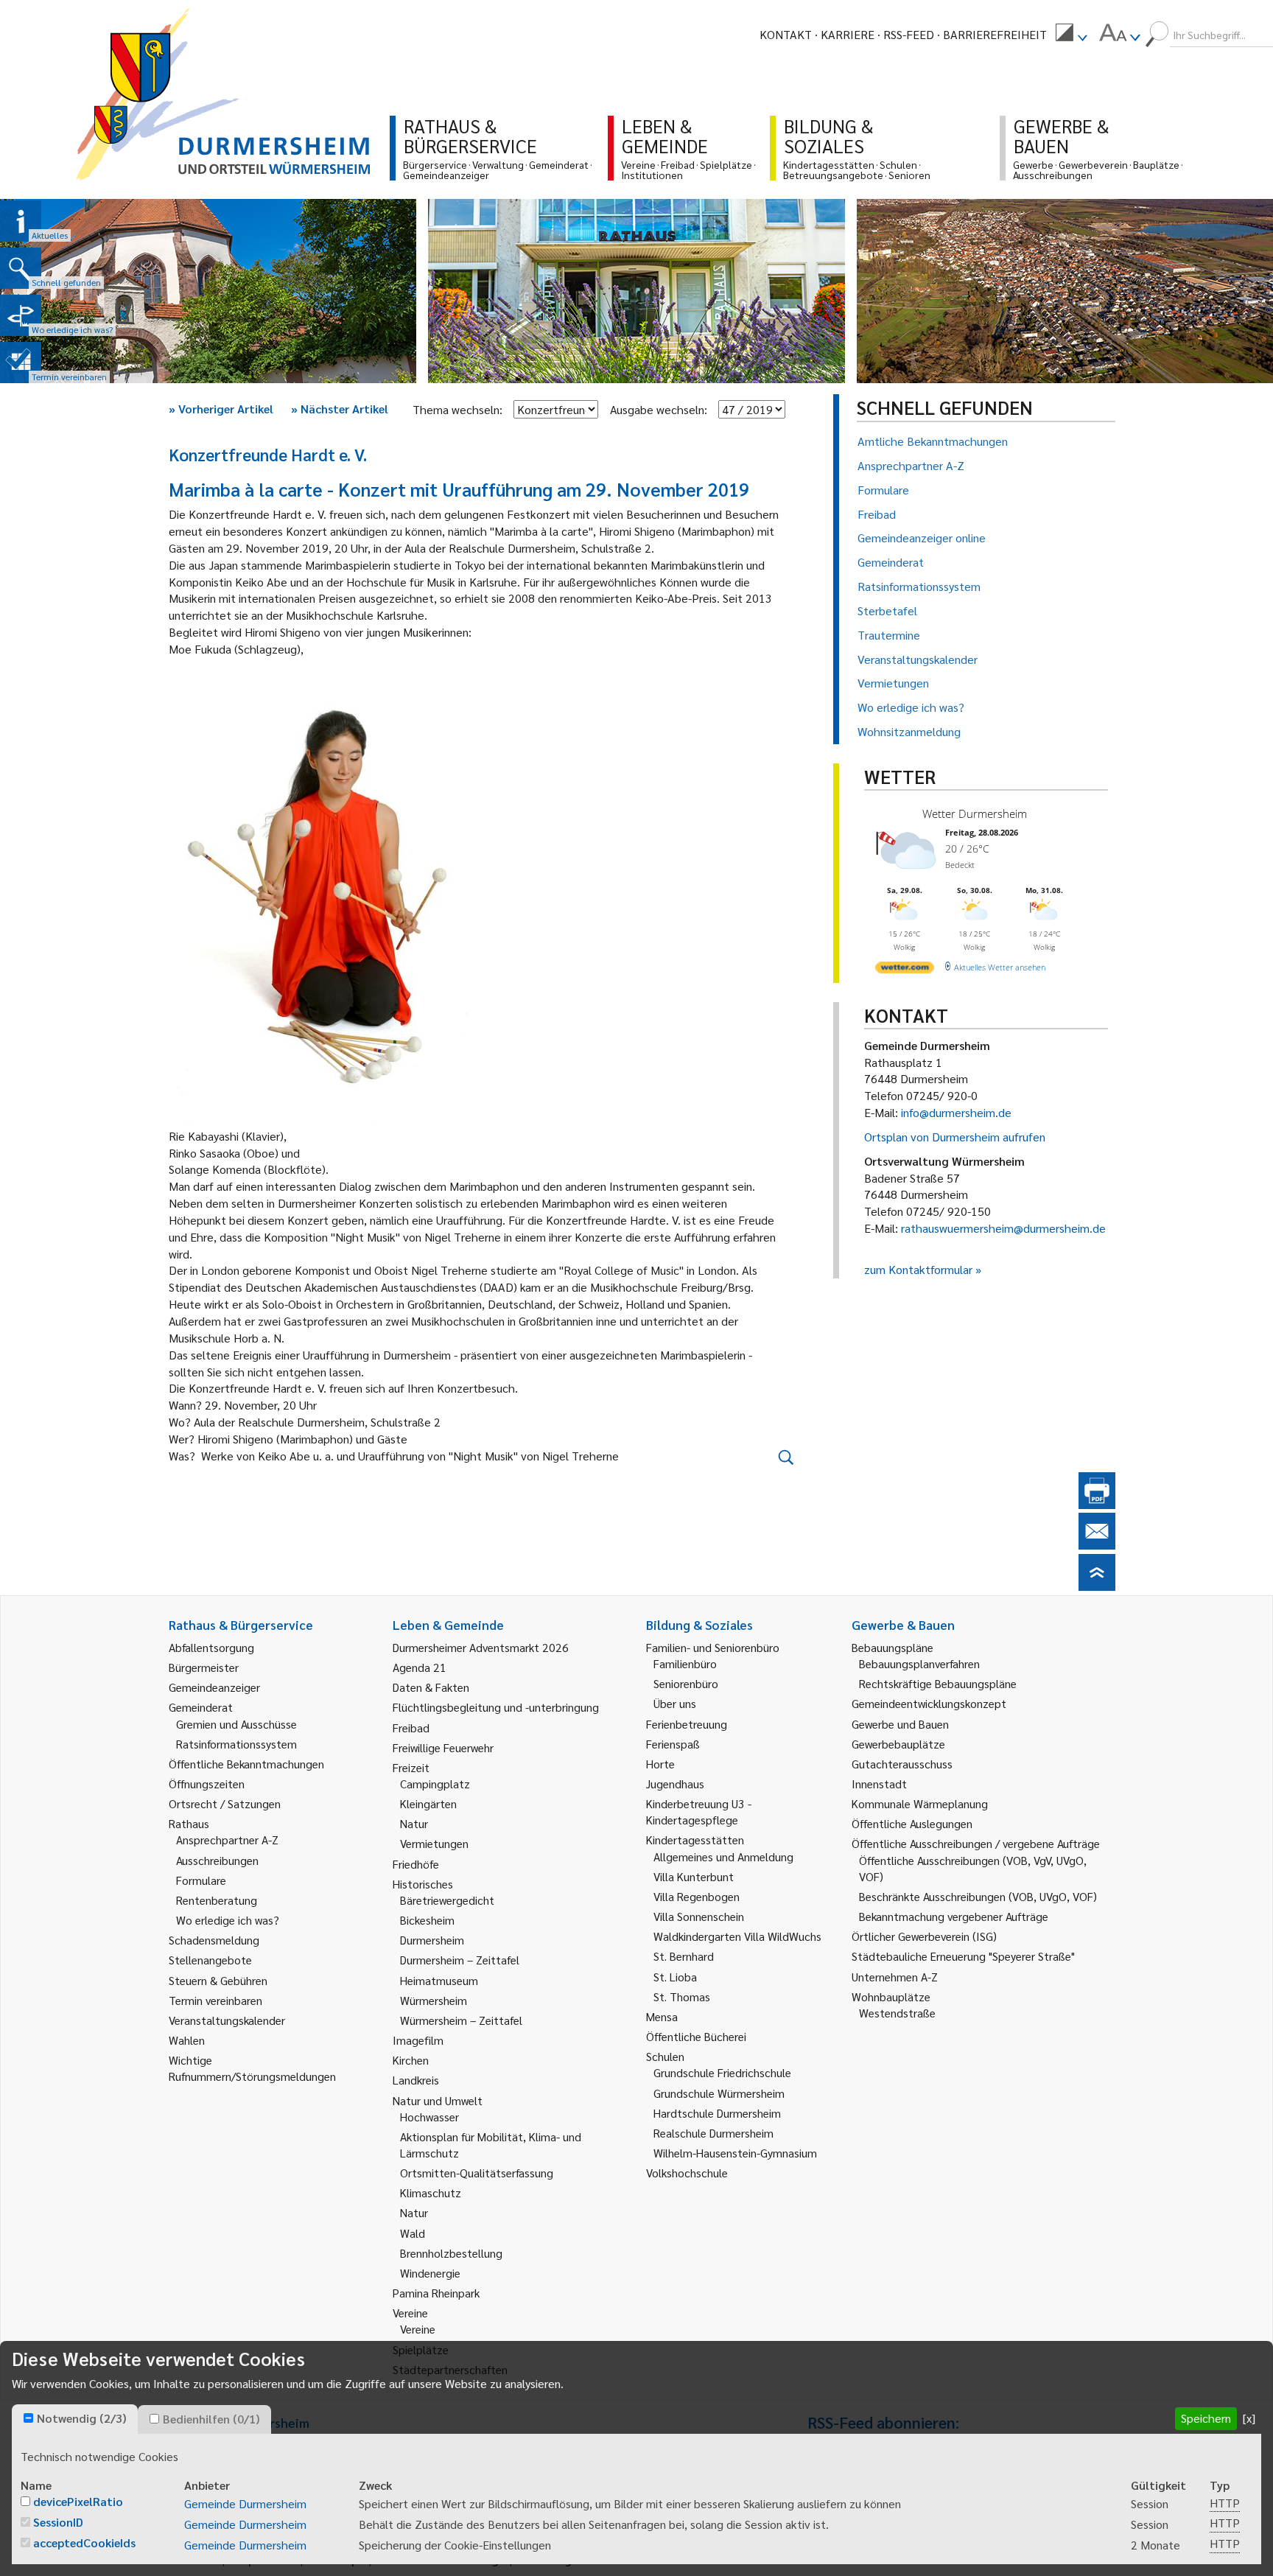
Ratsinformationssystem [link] (236, 1744)
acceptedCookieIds (84, 2542)
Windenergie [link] (430, 2273)
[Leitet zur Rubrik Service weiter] (21, 315)
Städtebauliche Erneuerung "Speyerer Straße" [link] (963, 1956)
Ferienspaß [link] (673, 1744)
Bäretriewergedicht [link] (447, 1900)
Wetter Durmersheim (975, 813)
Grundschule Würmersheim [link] (719, 2093)
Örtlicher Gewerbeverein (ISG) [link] (924, 1936)
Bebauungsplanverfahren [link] (919, 1663)
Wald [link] (413, 2233)
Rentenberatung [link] (217, 1900)
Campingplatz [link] (435, 1784)
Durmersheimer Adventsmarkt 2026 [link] (481, 1647)
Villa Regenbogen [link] (697, 1896)
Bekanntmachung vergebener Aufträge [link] (954, 1916)
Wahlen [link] (187, 2040)
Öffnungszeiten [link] (207, 1784)
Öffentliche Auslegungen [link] (912, 1823)
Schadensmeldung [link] (214, 1940)
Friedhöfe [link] (416, 1864)
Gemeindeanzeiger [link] (214, 1687)
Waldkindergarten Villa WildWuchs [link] (737, 1936)
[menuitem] (1071, 35)
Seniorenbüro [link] (686, 1683)
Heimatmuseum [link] (439, 1980)
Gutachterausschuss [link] (902, 1764)
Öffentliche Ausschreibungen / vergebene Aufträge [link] (976, 1843)
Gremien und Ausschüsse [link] (236, 1724)
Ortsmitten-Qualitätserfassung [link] (477, 2173)
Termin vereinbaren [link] (215, 2000)
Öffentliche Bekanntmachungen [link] (246, 1764)
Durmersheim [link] (432, 1940)
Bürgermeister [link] (204, 1667)
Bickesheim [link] (427, 1920)
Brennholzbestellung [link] (451, 2253)
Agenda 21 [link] (420, 1667)
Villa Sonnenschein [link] (699, 1916)
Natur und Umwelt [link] (438, 2100)
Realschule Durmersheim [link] (713, 2133)
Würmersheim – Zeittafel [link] (461, 2020)
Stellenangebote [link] (210, 1960)
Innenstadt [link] (879, 1784)
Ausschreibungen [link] (217, 1860)
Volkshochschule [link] (687, 2173)
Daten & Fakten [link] (431, 1687)
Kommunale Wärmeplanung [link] (920, 1803)
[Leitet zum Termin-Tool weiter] (21, 363)
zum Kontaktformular (918, 1269)
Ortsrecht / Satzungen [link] (225, 1803)
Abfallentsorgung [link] (211, 1647)
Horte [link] (660, 1764)
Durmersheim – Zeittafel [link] (460, 1960)
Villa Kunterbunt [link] (694, 1876)
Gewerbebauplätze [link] (898, 1744)
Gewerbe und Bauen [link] (900, 1724)
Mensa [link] (662, 2016)
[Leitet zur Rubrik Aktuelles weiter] (21, 221)
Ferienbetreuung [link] (687, 1724)
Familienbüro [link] (685, 1663)
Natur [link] (414, 1823)
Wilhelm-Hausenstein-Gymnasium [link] (735, 2153)
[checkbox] (28, 2418)
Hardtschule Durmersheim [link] (717, 2113)
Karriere (848, 34)
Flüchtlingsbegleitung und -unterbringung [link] (496, 1707)
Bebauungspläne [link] (892, 1647)
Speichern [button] (1206, 2418)
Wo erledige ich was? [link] (228, 1920)
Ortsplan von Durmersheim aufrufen (955, 1137)
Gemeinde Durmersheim (245, 2503)
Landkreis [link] (416, 2080)
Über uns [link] (675, 1703)
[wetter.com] (905, 970)
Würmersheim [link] (434, 2000)
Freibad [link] (411, 1728)
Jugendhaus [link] (675, 1784)
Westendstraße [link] (897, 2013)
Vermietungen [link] (434, 1843)
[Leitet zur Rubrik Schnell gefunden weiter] (21, 268)
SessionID (58, 2522)
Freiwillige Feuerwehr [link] (443, 1747)
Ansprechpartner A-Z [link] (227, 1840)
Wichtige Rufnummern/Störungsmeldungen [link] (252, 2068)
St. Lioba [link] (675, 1977)
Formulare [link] (201, 1880)
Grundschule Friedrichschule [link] (722, 2072)
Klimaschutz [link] (431, 2192)
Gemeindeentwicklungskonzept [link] (929, 1703)
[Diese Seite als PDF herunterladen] (1097, 1504)
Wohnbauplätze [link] (891, 1996)
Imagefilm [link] (418, 2040)
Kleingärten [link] (428, 1803)
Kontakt (786, 34)
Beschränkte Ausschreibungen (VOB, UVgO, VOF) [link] (978, 1896)
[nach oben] (1097, 1586)
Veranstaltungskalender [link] (227, 2020)
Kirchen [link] (411, 2060)
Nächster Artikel (340, 409)
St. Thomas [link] (682, 1996)
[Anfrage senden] (1097, 1545)
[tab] (75, 2419)
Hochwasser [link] (429, 2117)
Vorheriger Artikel (221, 409)
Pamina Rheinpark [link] (436, 2293)
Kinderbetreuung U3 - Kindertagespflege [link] (699, 1812)
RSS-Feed (909, 34)
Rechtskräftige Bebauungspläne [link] (938, 1683)
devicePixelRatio (78, 2501)
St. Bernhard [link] (684, 1956)
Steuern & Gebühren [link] (218, 1980)
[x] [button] (1249, 2418)
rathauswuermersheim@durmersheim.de (1003, 1228)
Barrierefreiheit (995, 34)
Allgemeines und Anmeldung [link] (723, 1856)
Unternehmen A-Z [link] (895, 1977)
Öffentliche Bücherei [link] (696, 2036)
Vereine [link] (418, 2329)
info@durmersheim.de (956, 1112)
